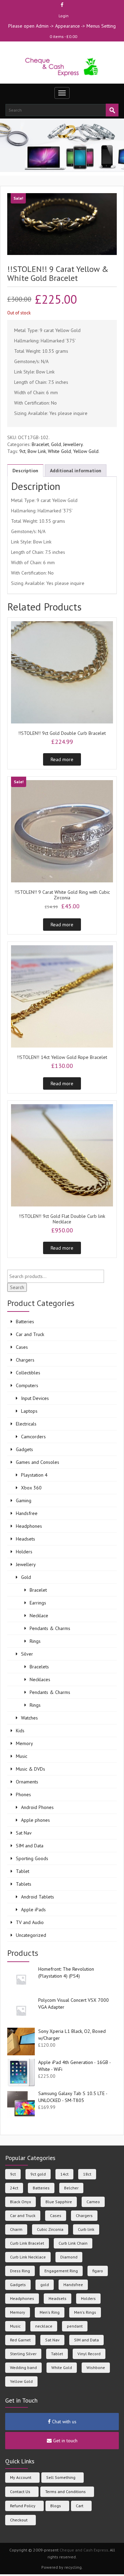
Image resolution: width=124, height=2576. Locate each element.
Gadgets (24, 1449)
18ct (87, 2174)
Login (64, 16)
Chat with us (64, 2422)
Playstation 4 (34, 1475)
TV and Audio (30, 1922)
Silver (27, 1654)
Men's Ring (50, 2312)
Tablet (23, 1871)
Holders (24, 1552)
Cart (80, 2506)
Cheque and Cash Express (84, 2550)
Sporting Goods (32, 1858)
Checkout (19, 2520)
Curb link (86, 2229)
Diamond (69, 2257)
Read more (62, 759)
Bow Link (37, 451)
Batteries (25, 1322)
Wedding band (23, 2367)
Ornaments (27, 1782)
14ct (64, 2174)
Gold (56, 444)
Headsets (25, 1539)
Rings (35, 1641)
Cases (22, 1347)
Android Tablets (38, 1897)
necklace (44, 2326)
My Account (21, 2477)
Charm (16, 2229)
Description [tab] (25, 471)
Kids (20, 1731)
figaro (98, 2271)
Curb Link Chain (73, 2243)
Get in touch (65, 2441)
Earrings (38, 1603)
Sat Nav (24, 1833)
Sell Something (61, 2477)
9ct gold (38, 2174)
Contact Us (20, 2492)
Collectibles (28, 1373)
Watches (29, 1718)
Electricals (26, 1424)
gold (45, 2285)
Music (22, 1756)
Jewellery (73, 444)
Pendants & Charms (50, 1628)
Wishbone (96, 2367)
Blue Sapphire (59, 2202)
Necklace (39, 1616)
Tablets (24, 1884)
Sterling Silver (23, 2354)
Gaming (24, 1500)
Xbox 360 (31, 1488)
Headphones (29, 1526)
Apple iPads (33, 1910)
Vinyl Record (89, 2354)
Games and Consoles (38, 1462)
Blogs (56, 2506)
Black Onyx (20, 2202)
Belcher (71, 2188)
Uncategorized (31, 1935)
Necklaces (40, 1679)
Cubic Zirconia (50, 2229)
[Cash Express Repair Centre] (62, 67)
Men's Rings (85, 2312)
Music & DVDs (30, 1769)
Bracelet (40, 444)
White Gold (59, 451)
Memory (24, 1743)
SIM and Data (30, 1846)
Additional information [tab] (76, 471)
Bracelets (39, 1667)
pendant (75, 2326)
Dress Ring (20, 2271)
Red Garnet (20, 2340)
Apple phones (35, 1820)
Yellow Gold (86, 451)
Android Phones (37, 1807)
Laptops (29, 1411)
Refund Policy (23, 2506)
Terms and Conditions (65, 2492)
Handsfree (27, 1513)
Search (17, 1287)
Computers (27, 1385)
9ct (22, 451)
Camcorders (33, 1437)
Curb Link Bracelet (27, 2243)
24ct (14, 2188)
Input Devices (35, 1398)
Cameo (93, 2202)
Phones (23, 1794)
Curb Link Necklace (28, 2257)
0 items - (63, 36)
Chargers (25, 1360)
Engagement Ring (61, 2271)
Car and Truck (30, 1334)
